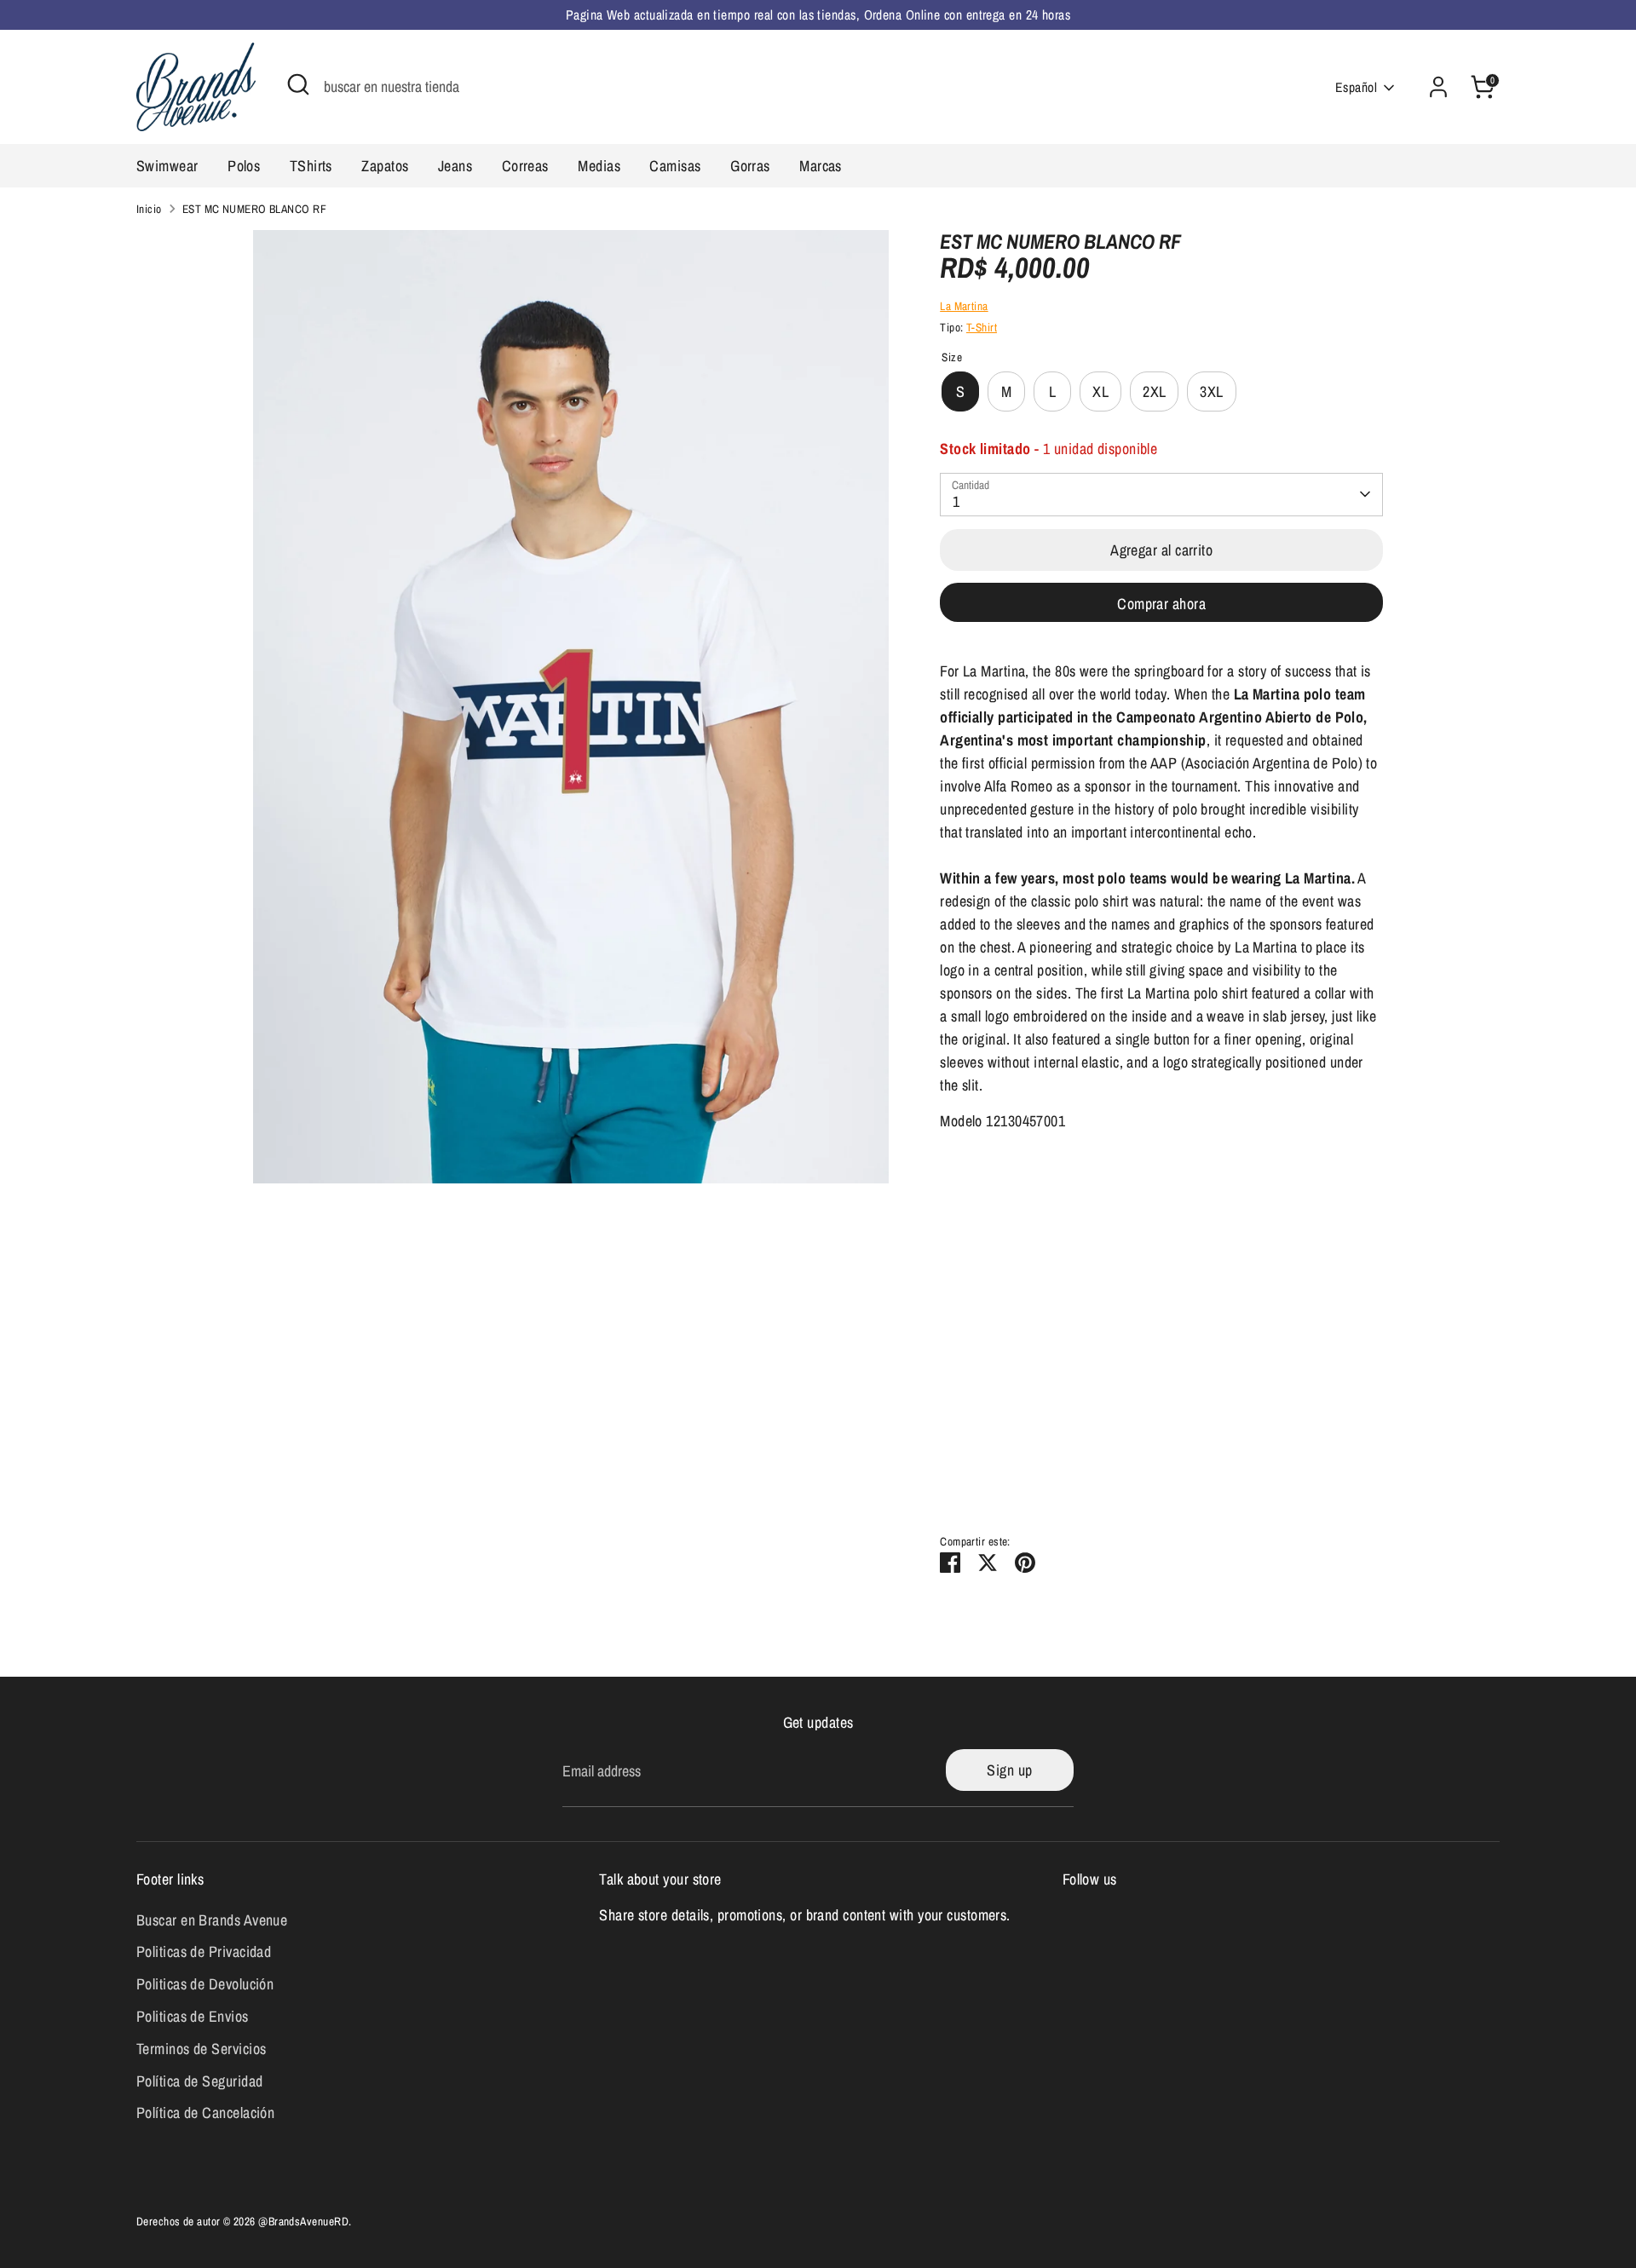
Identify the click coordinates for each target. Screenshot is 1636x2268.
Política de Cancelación (205, 2113)
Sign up (1009, 1770)
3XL (1211, 391)
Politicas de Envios (193, 2016)
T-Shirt (982, 327)
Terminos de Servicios (201, 2049)
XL (1100, 391)
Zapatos (385, 166)
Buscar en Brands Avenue (212, 1920)
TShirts (311, 166)
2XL (1154, 391)
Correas (525, 166)
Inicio (149, 209)
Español (1356, 87)
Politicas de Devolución (205, 1984)
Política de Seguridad (199, 2081)
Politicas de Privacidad (204, 1951)
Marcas (821, 166)
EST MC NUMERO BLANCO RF (254, 209)
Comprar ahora (1161, 604)
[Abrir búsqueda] (298, 84)
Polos (244, 166)
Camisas (675, 166)
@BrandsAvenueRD (303, 2221)
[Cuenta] (1438, 87)
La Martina (964, 306)
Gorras (750, 166)
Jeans (455, 166)
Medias (599, 166)
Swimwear (167, 166)
